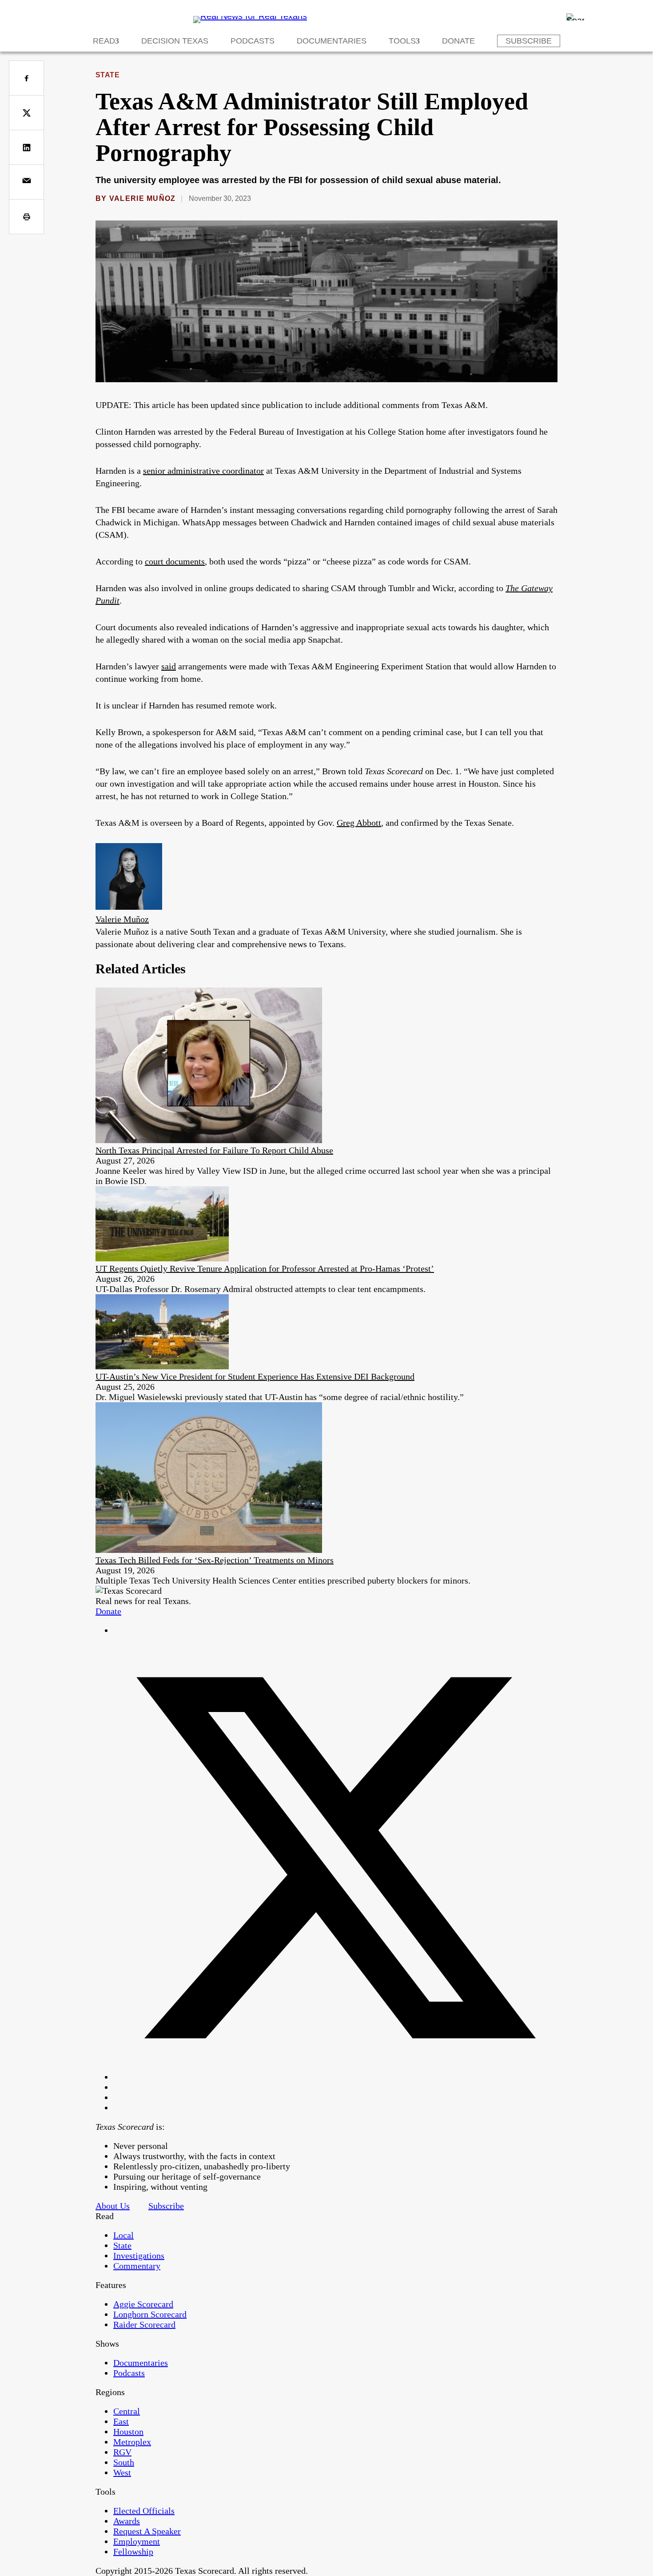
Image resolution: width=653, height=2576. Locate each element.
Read (104, 41)
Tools (402, 41)
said (169, 666)
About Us (113, 2206)
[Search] (575, 17)
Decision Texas (175, 41)
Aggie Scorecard (143, 2304)
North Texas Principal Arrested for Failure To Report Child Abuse (214, 1150)
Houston (128, 2432)
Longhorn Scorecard (150, 2314)
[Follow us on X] (335, 2077)
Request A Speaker (147, 2531)
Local (123, 2235)
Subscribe (529, 41)
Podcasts (253, 41)
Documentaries (332, 41)
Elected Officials (144, 2511)
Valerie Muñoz (143, 198)
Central (127, 2411)
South (124, 2462)
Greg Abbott (359, 823)
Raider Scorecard (144, 2324)
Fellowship (133, 2552)
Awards (127, 2521)
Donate (458, 41)
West (122, 2472)
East (121, 2421)
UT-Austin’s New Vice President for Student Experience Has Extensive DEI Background (255, 1376)
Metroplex (132, 2442)
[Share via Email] (26, 182)
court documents (175, 561)
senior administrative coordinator (203, 471)
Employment (137, 2541)
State (108, 75)
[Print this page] (26, 217)
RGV (122, 2452)
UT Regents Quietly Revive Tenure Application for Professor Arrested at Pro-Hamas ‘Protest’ (265, 1268)
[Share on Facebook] (26, 78)
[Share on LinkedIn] (26, 147)
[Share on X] (26, 113)
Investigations (139, 2256)
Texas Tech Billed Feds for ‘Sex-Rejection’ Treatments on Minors (215, 1560)
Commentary (137, 2266)
